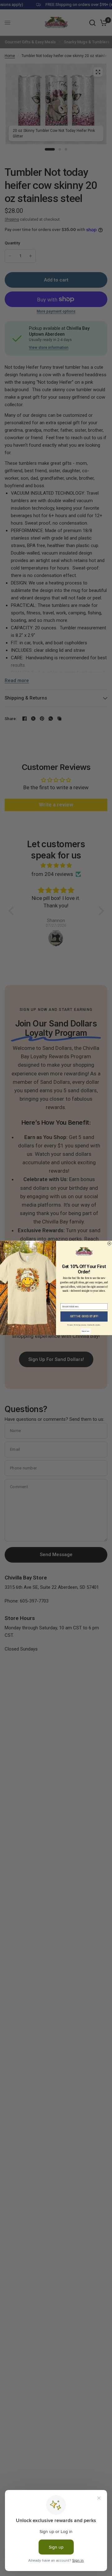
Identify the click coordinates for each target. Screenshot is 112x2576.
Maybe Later (86, 1331)
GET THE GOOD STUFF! (84, 1317)
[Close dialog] (110, 1243)
